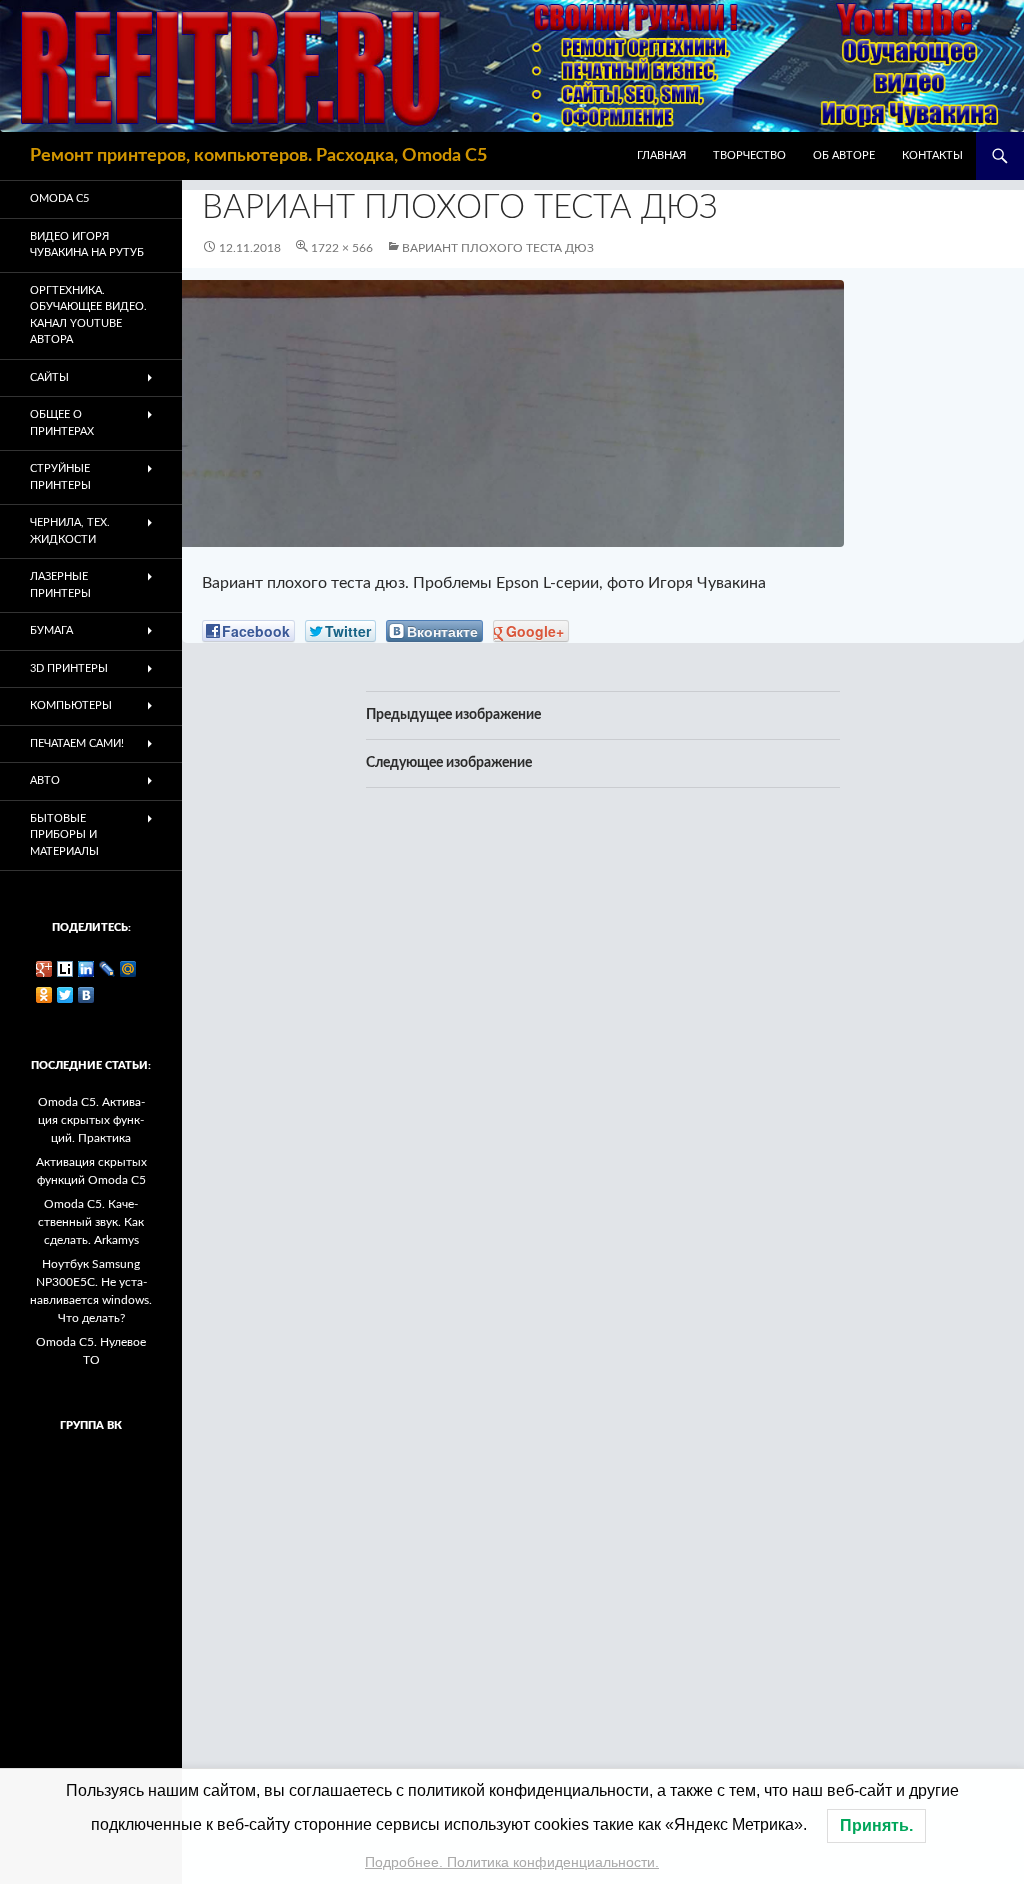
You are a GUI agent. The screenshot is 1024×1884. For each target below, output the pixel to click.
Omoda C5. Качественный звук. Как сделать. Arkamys (91, 1222)
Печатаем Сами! (77, 743)
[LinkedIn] (86, 969)
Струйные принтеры (60, 477)
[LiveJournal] (107, 969)
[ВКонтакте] (86, 995)
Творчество (749, 155)
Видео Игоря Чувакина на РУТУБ (87, 245)
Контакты (932, 155)
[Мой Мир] (128, 969)
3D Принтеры (69, 668)
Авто (45, 780)
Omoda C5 (59, 198)
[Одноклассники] (44, 995)
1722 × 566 (342, 248)
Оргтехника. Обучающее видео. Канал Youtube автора (88, 315)
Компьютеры (71, 705)
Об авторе (844, 155)
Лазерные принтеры (60, 585)
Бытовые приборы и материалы (64, 835)
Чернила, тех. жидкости (70, 531)
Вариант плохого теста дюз (498, 248)
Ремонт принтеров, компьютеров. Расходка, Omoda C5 (258, 156)
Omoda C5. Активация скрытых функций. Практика (91, 1120)
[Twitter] (65, 995)
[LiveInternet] (65, 969)
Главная (661, 155)
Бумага (51, 630)
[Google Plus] (44, 969)
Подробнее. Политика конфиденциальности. (512, 1862)
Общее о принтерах (62, 423)
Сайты (49, 377)
